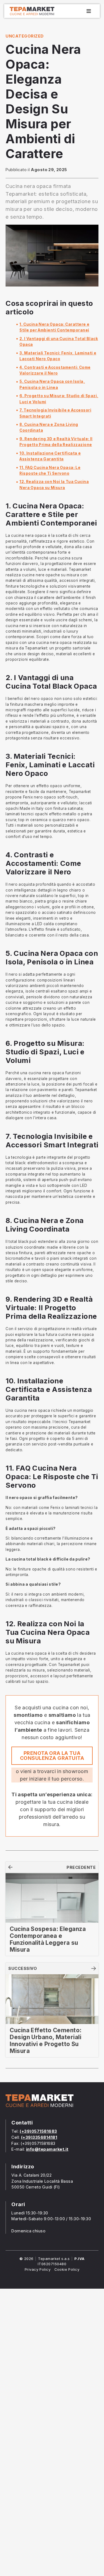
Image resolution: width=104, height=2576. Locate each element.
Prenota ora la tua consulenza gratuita (52, 1756)
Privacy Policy (38, 2269)
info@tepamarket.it (47, 2149)
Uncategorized (25, 36)
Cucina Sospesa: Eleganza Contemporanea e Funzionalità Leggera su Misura (48, 1939)
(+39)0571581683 (38, 2131)
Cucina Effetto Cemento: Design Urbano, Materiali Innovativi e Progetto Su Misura (46, 2041)
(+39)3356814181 (39, 2137)
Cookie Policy (67, 2269)
